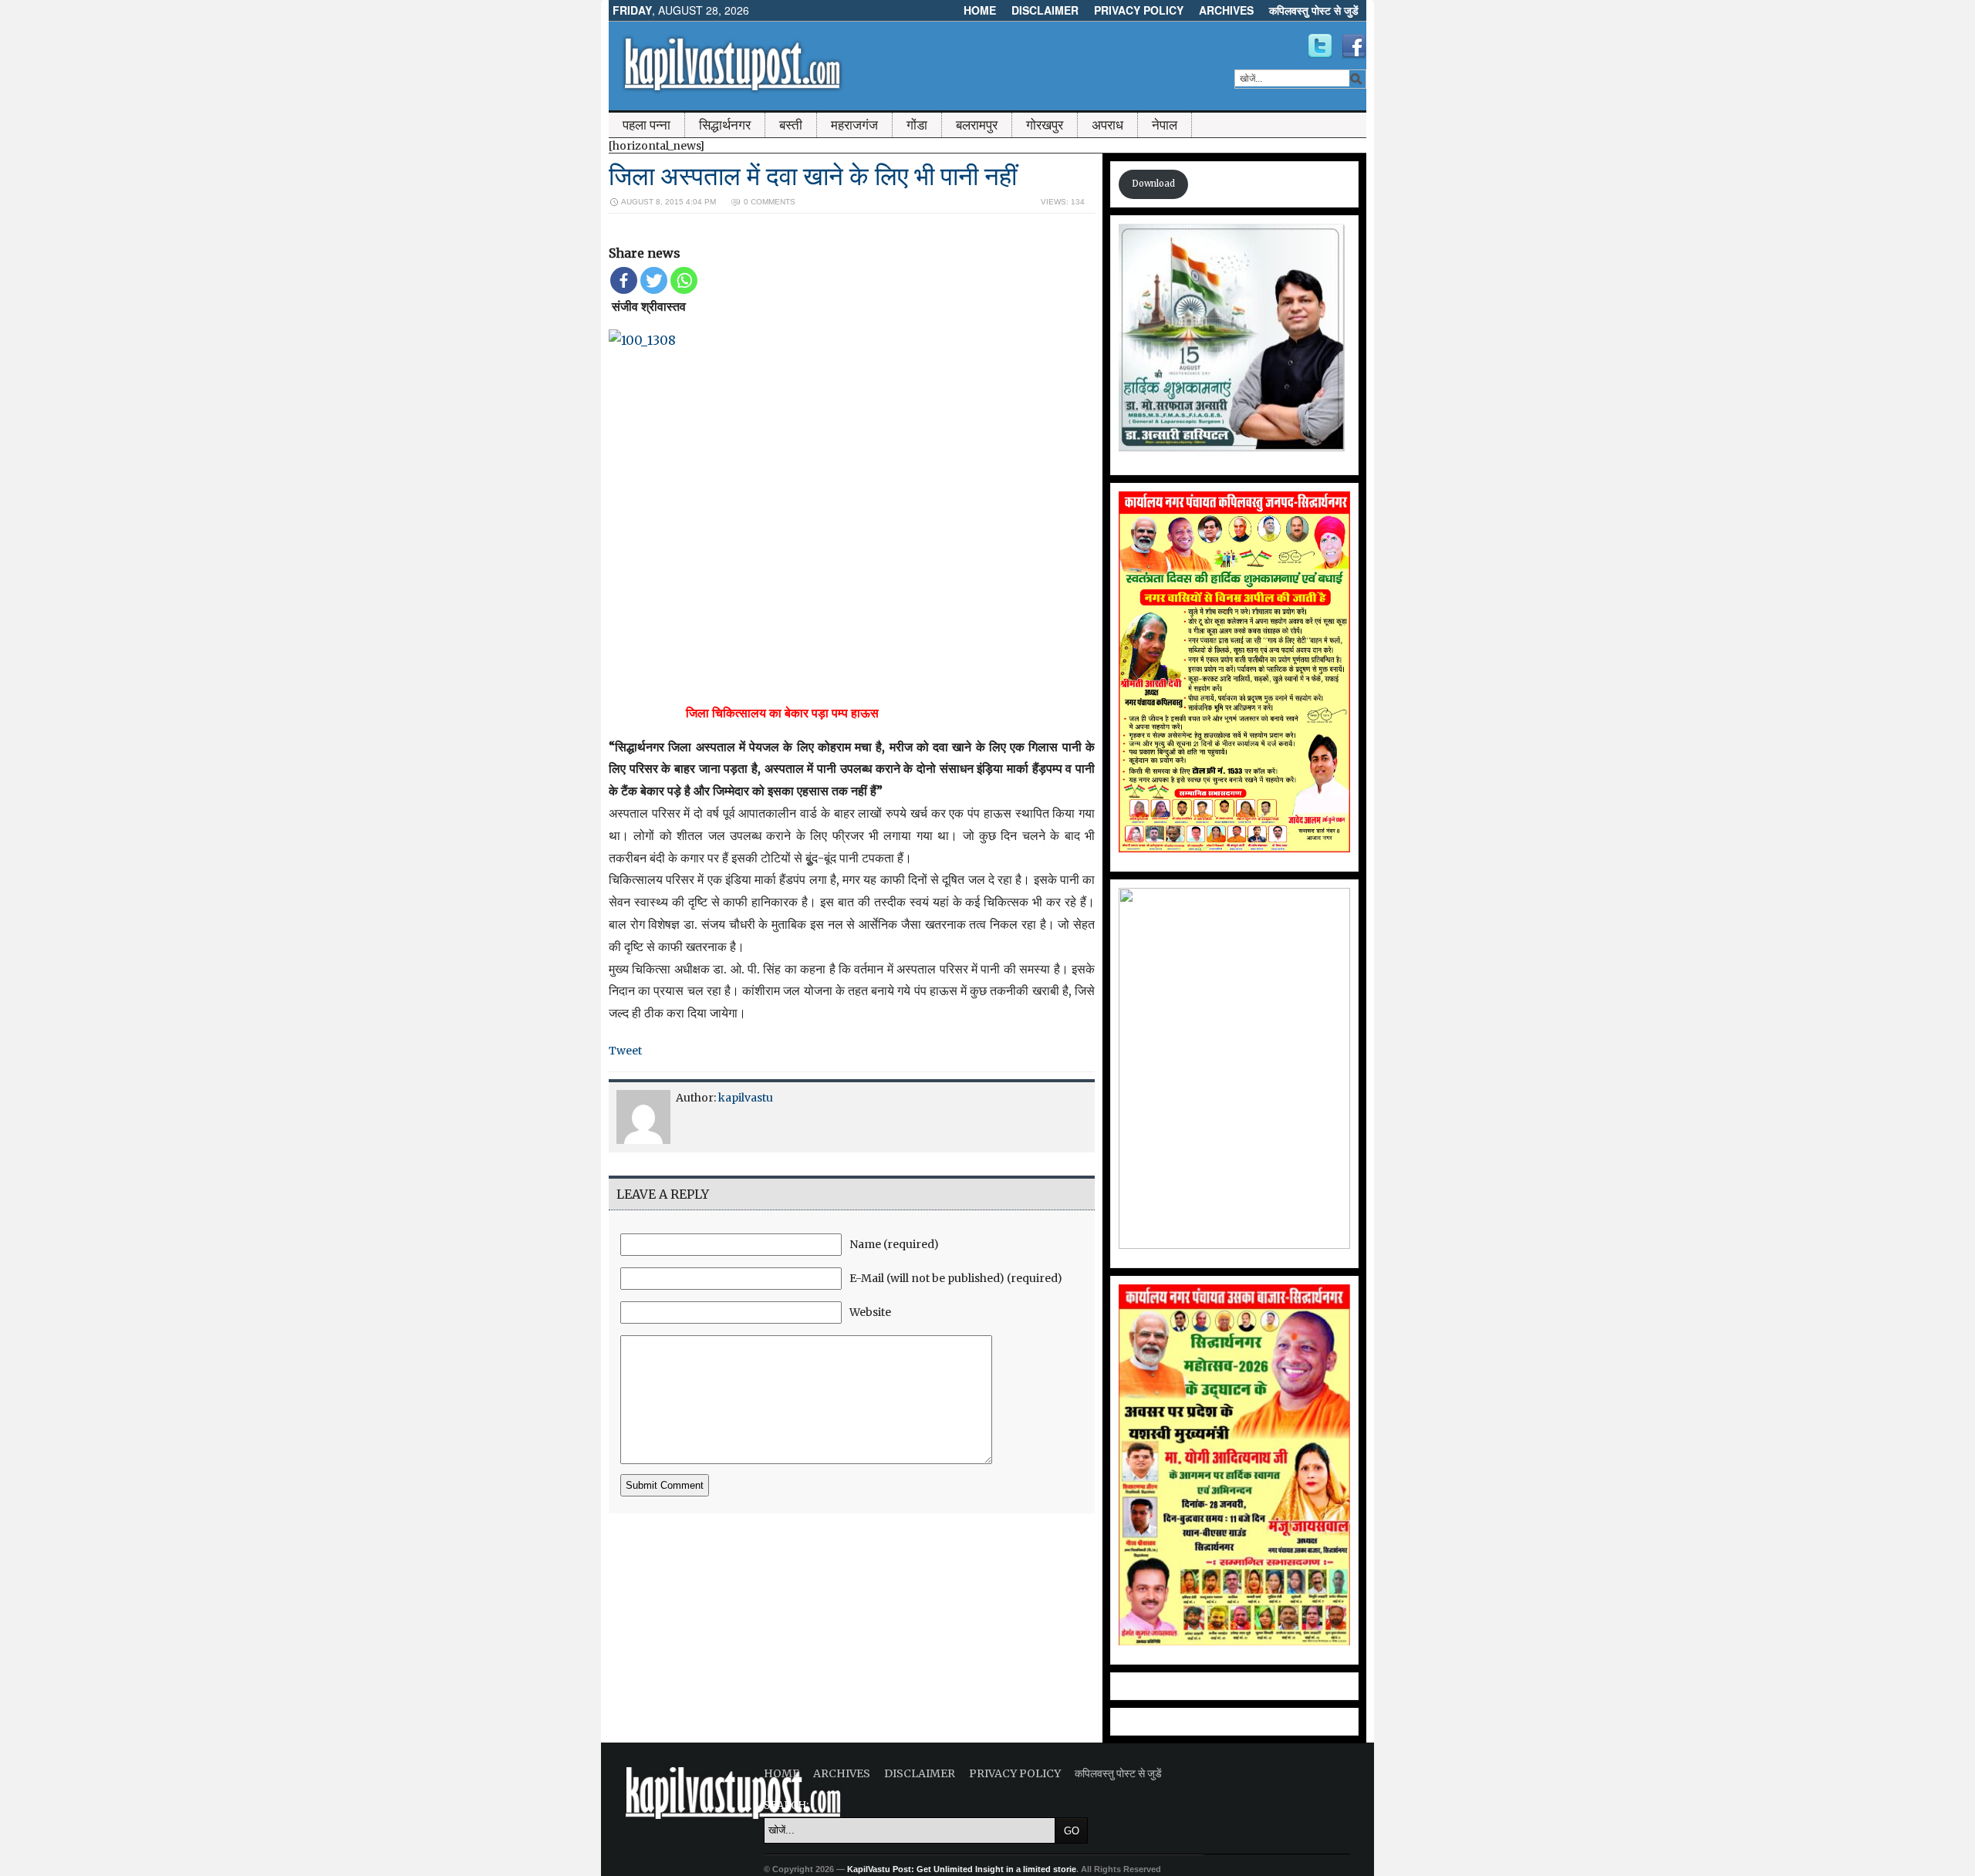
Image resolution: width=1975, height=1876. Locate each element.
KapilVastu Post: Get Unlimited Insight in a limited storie (962, 1869)
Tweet (625, 1051)
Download (1153, 184)
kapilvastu (746, 1098)
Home (980, 10)
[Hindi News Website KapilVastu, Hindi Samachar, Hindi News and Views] (732, 95)
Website (870, 1312)
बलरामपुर (977, 125)
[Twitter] (654, 280)
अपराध (1107, 125)
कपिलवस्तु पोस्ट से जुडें (1314, 10)
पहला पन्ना (647, 125)
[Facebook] (624, 280)
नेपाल (1165, 125)
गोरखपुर (1045, 125)
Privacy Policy (1139, 10)
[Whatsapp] (684, 280)
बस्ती (791, 125)
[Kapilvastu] (1320, 46)
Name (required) (894, 1244)
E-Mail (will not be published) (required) (956, 1278)
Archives (1226, 10)
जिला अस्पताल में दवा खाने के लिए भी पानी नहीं (813, 176)
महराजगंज (854, 125)
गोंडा (917, 125)
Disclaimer (1045, 10)
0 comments (770, 202)
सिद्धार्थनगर (725, 125)
